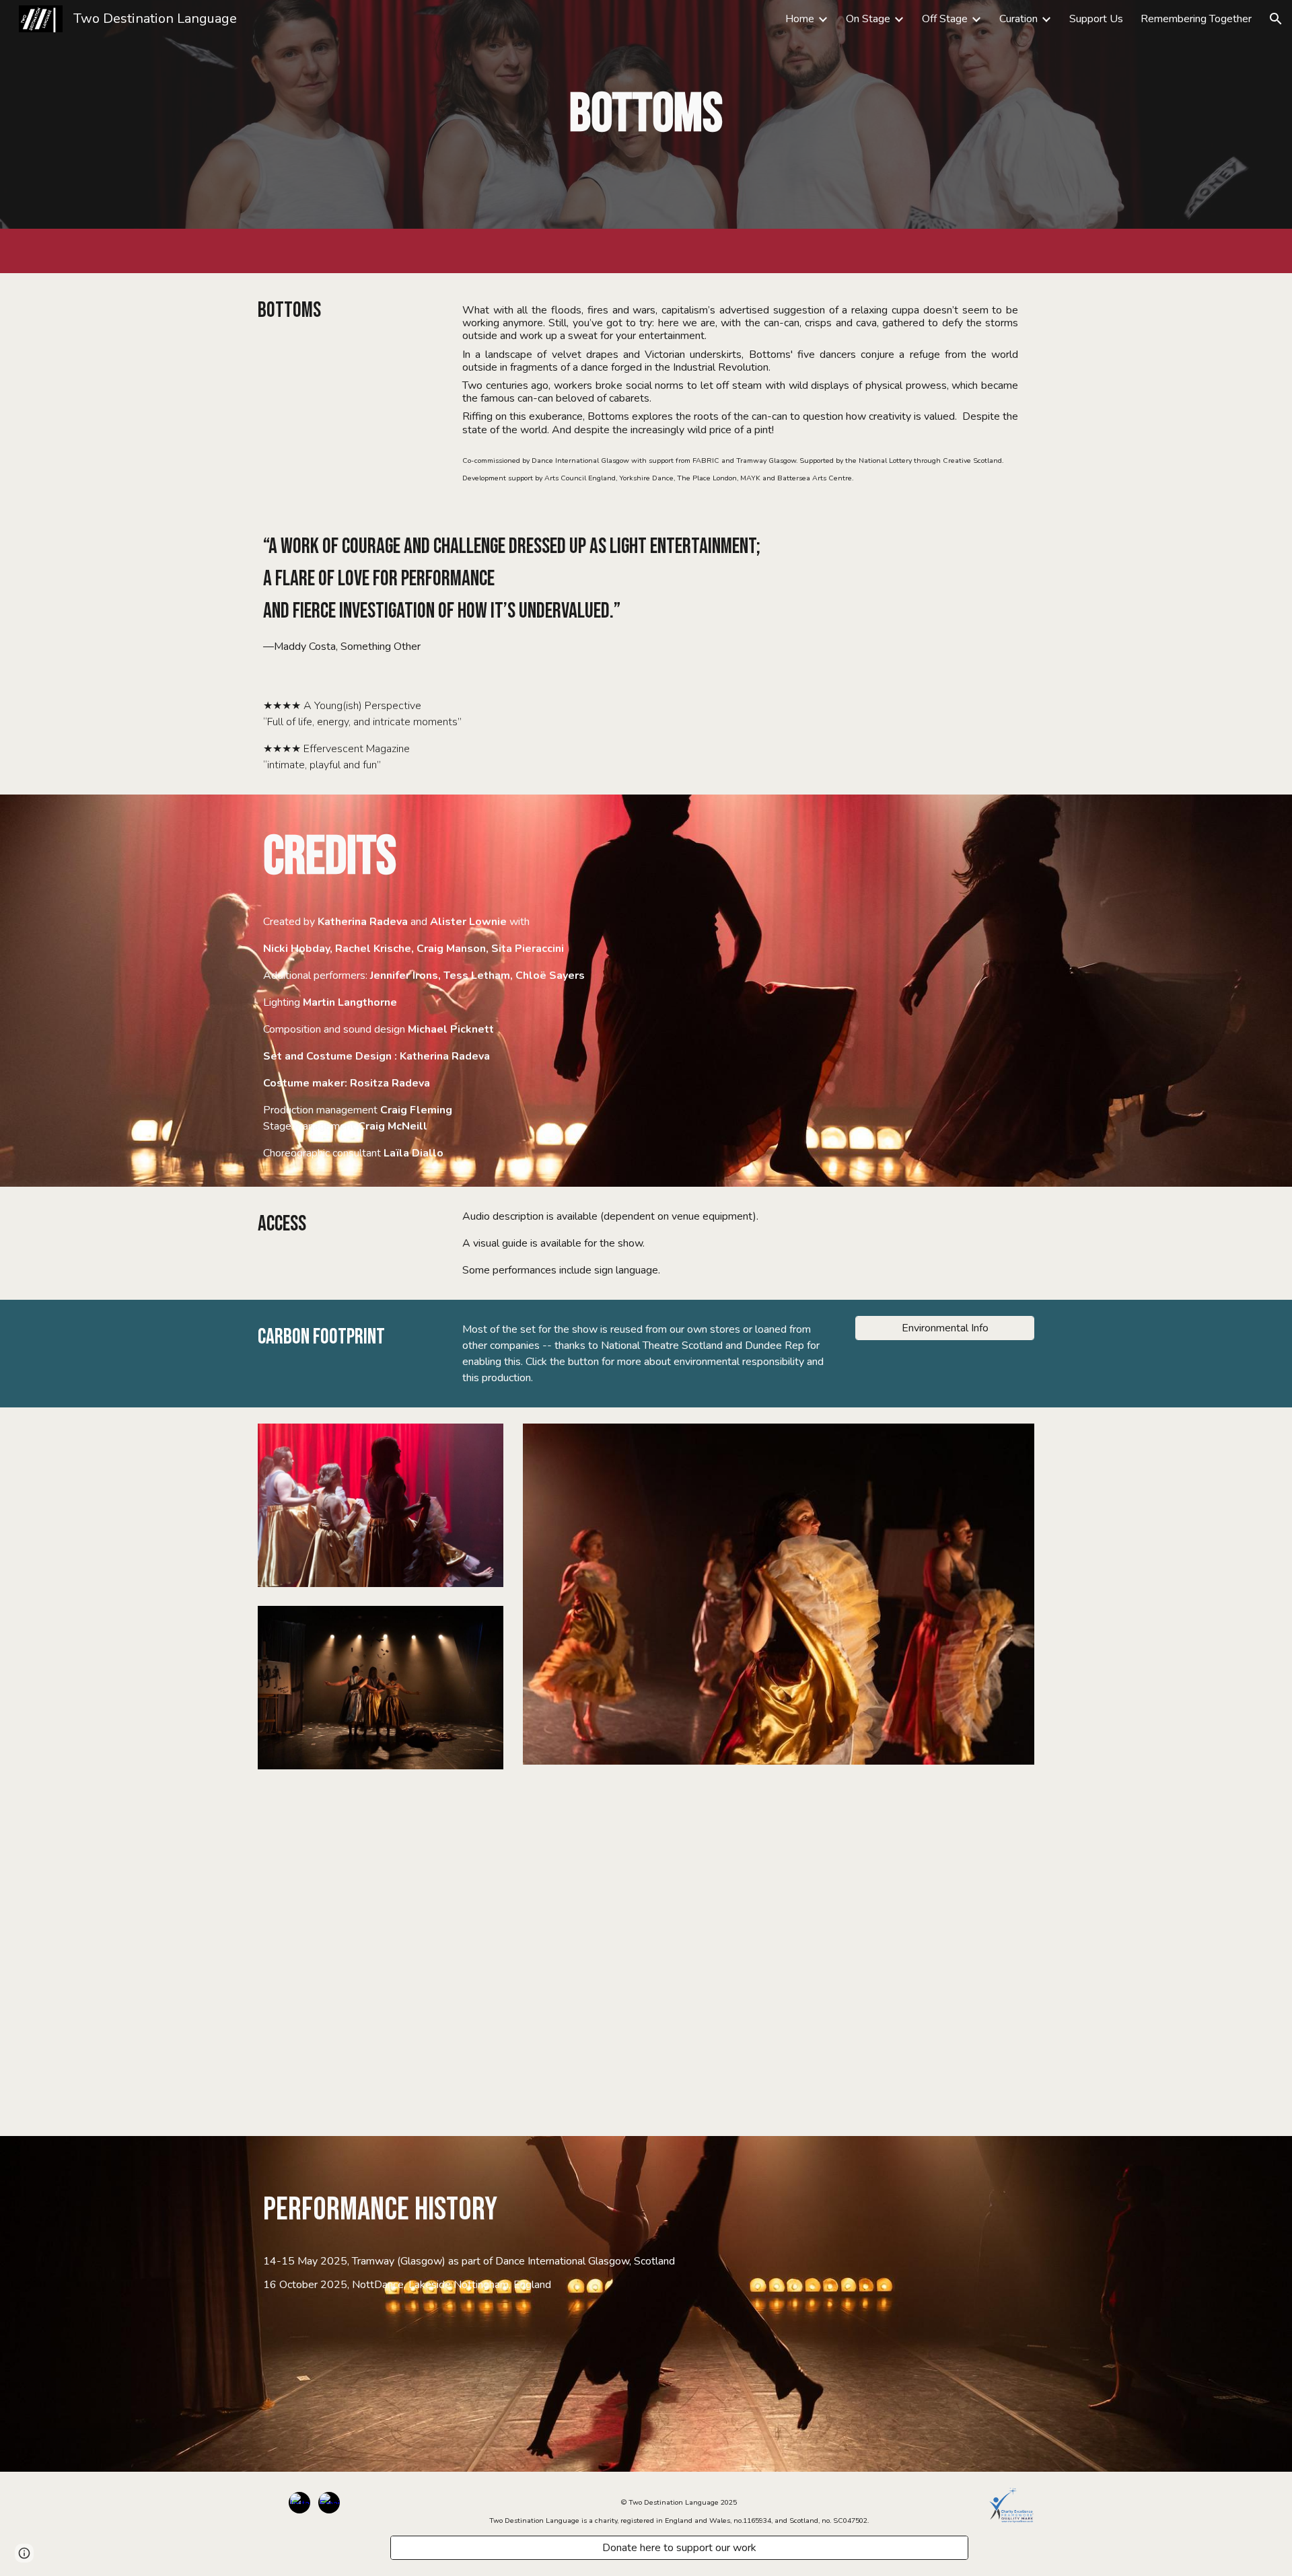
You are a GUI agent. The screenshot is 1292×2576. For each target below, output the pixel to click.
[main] (646, 114)
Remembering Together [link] (1196, 19)
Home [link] (800, 19)
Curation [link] (1018, 19)
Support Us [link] (1096, 19)
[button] (1276, 19)
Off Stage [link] (945, 19)
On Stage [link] (868, 19)
